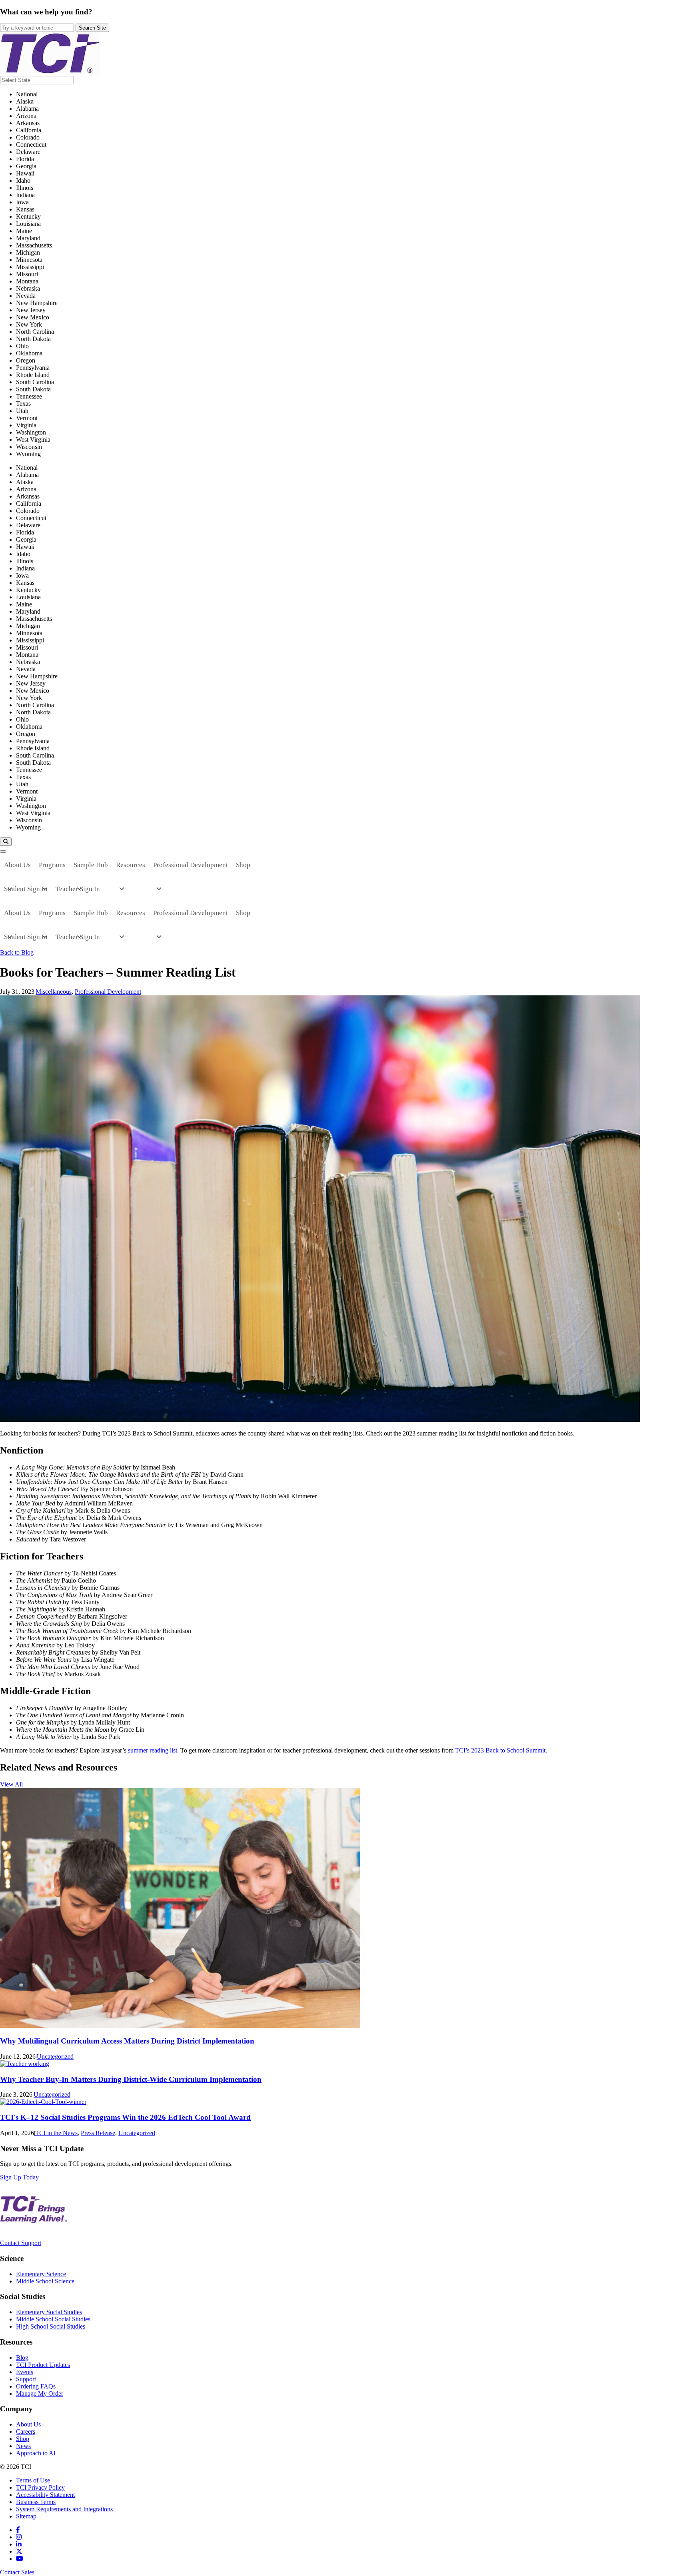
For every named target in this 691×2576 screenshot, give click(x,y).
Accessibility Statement (45, 2495)
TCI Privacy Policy (40, 2487)
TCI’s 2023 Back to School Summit (500, 1750)
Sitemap (26, 2516)
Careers (26, 2431)
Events (25, 2372)
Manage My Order (40, 2394)
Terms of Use (33, 2480)
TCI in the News (56, 2133)
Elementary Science (41, 2274)
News (23, 2446)
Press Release (98, 2133)
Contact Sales (17, 2572)
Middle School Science (45, 2281)
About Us (28, 2424)
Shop (23, 2439)
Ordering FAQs (36, 2386)
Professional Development (108, 992)
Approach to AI (36, 2453)
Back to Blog (17, 952)
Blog (22, 2358)
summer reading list (153, 1750)
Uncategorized (55, 2057)
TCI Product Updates (43, 2365)
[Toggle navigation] (3, 851)
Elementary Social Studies (49, 2312)
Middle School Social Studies (53, 2319)
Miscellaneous (54, 992)
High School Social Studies (51, 2326)
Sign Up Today (19, 2177)
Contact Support (21, 2243)
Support (26, 2379)
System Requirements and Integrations (64, 2509)
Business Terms (36, 2502)
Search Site (92, 28)
